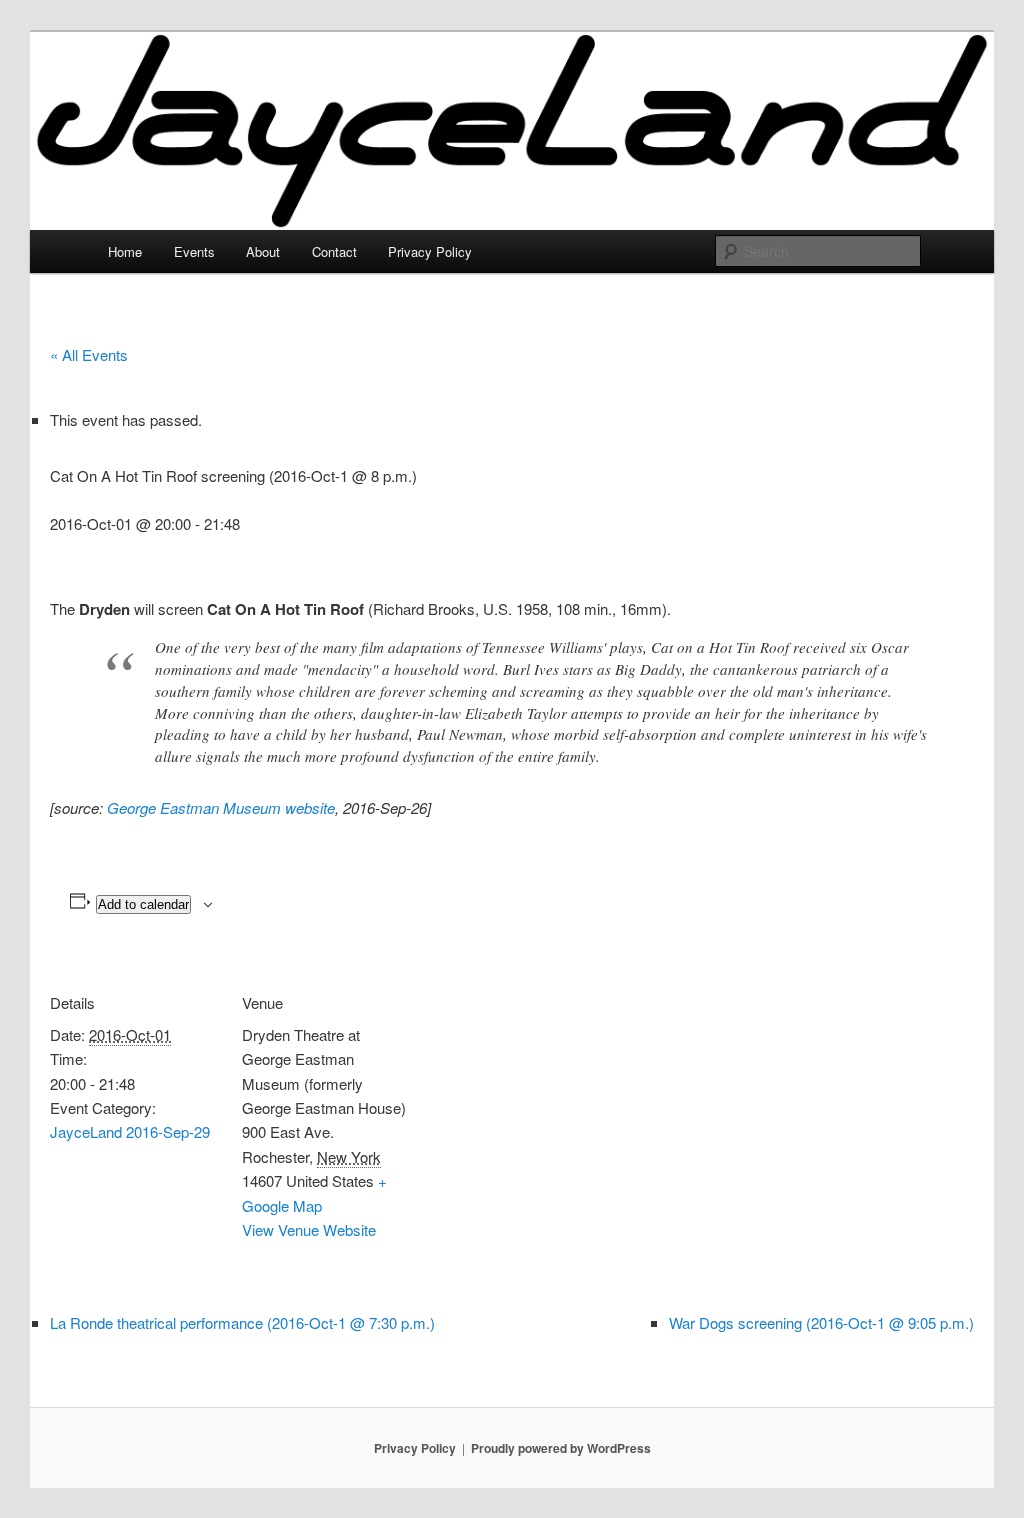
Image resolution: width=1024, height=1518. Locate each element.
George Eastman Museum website (221, 807)
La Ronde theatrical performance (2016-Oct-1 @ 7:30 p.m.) (242, 1322)
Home (125, 251)
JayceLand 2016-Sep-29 (130, 1131)
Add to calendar (143, 904)
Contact (334, 251)
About (263, 251)
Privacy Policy (430, 251)
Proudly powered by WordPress (561, 1448)
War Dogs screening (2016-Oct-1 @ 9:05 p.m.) (821, 1322)
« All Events (89, 354)
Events (194, 251)
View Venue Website (309, 1229)
